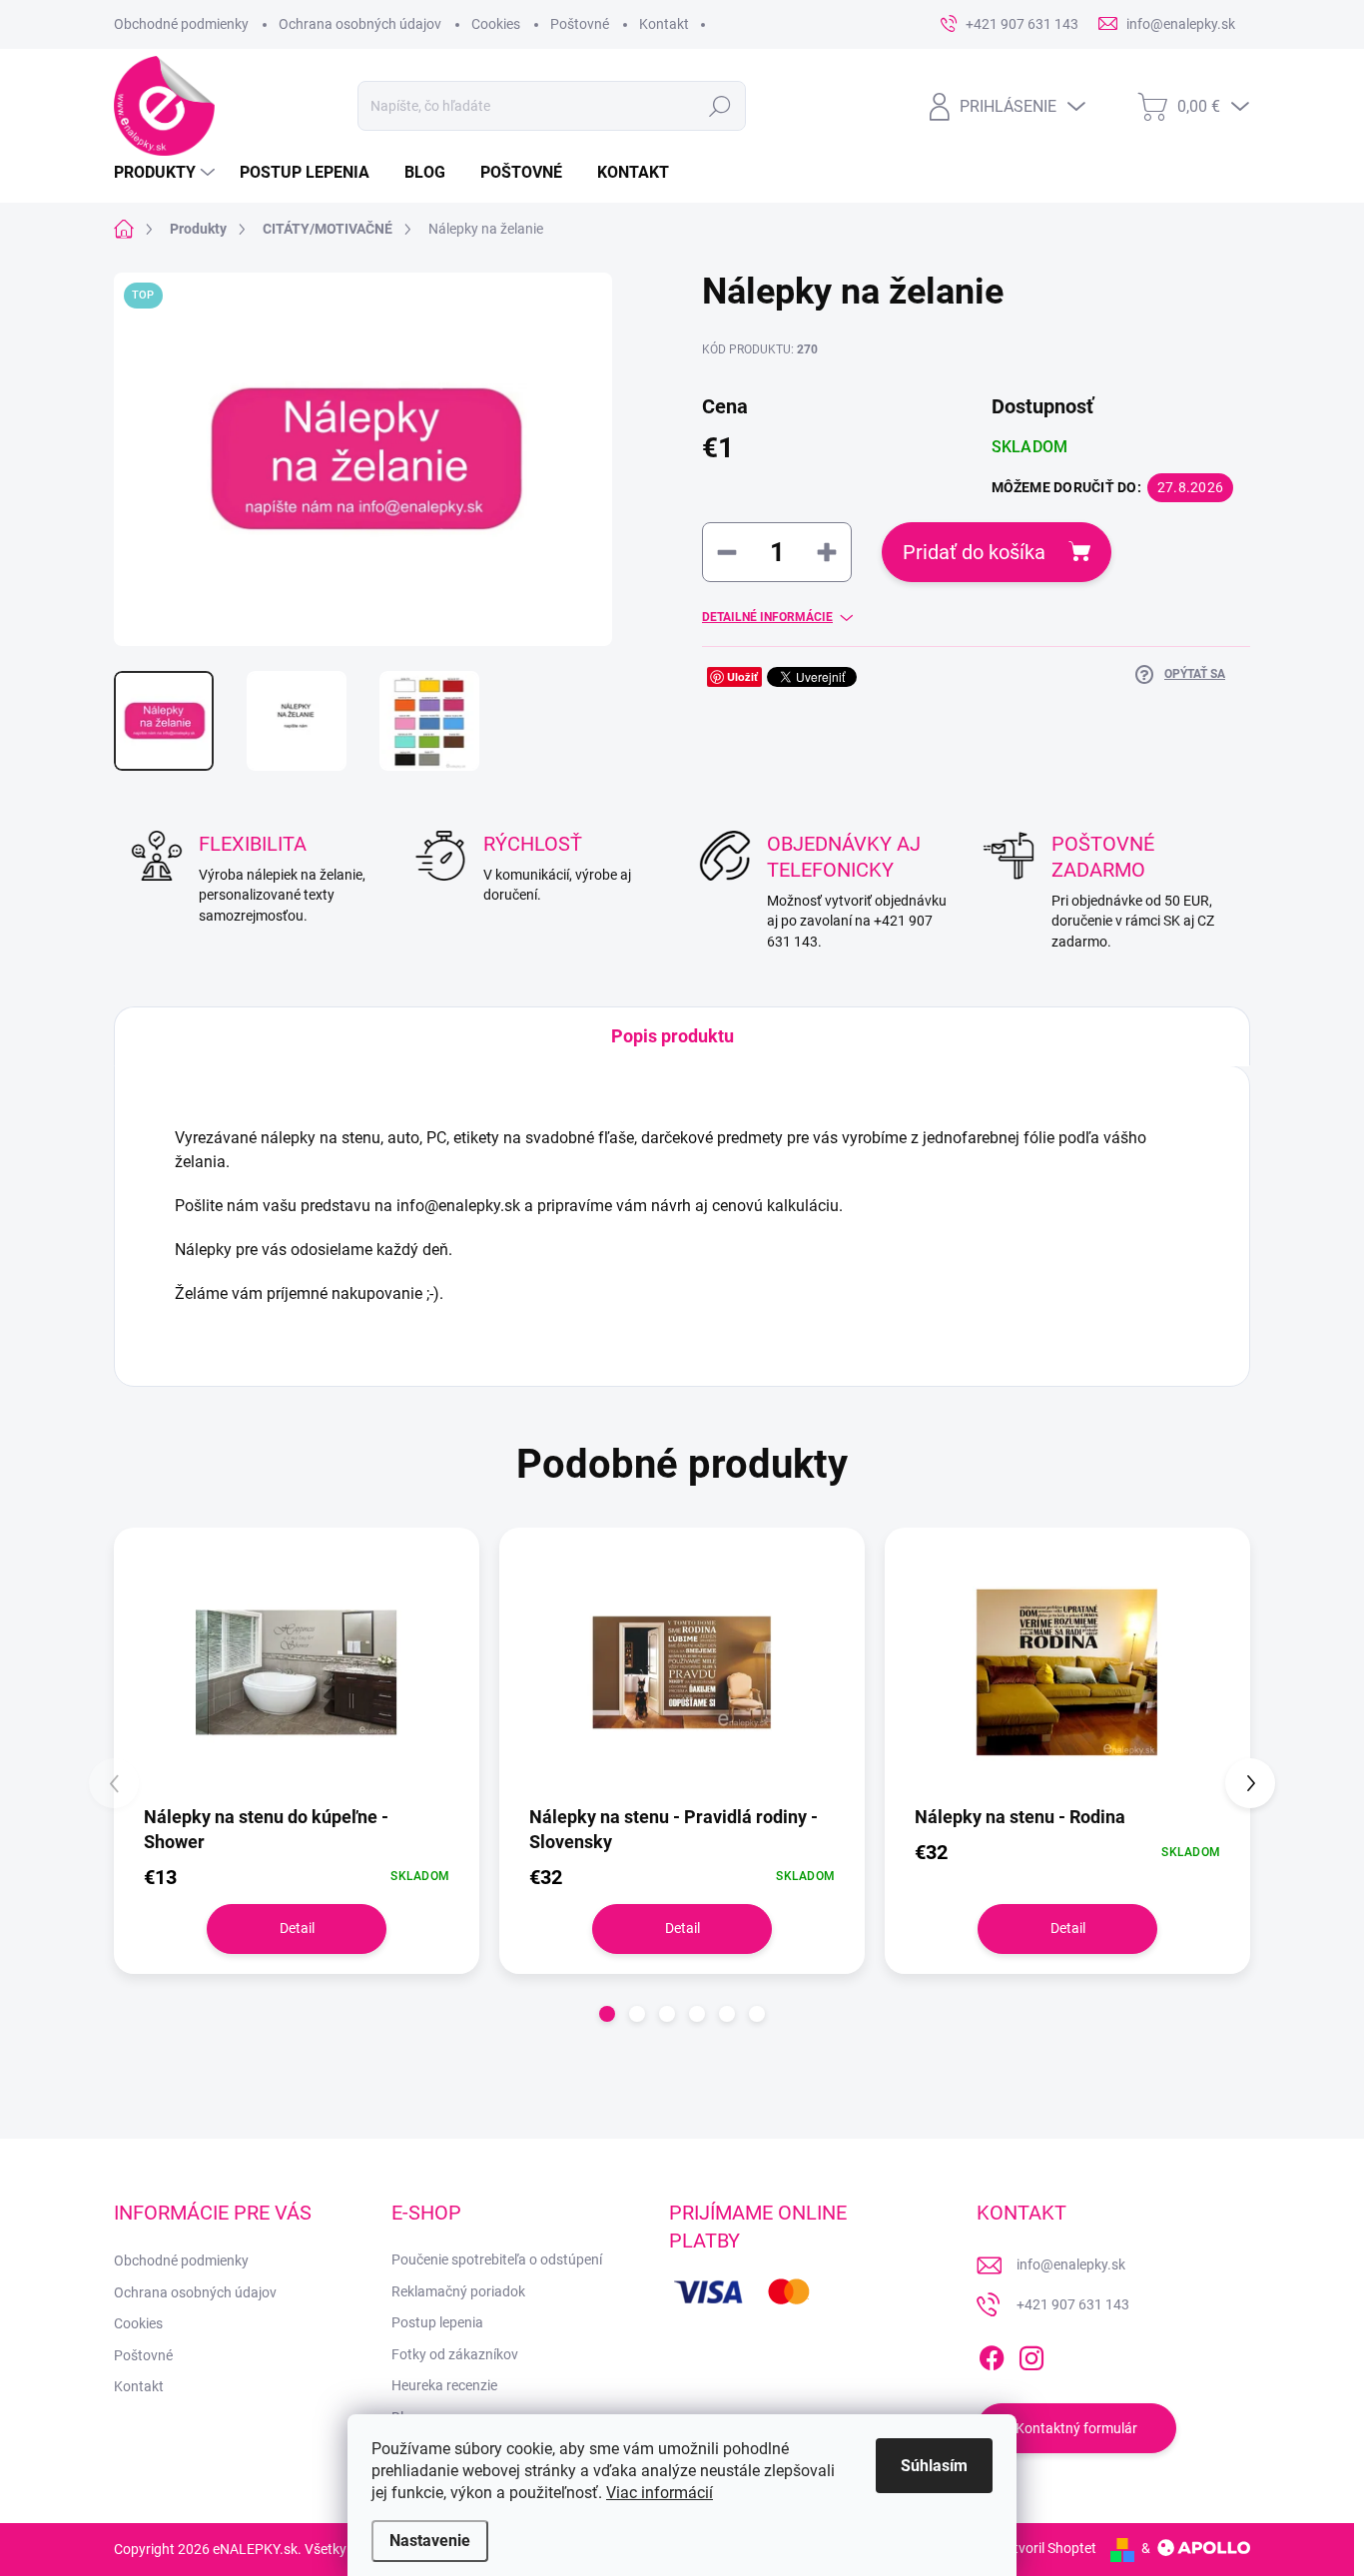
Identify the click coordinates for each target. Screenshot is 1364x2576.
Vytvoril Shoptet (1047, 2548)
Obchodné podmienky (181, 24)
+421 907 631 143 (1073, 2304)
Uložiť (742, 676)
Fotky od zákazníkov (455, 2354)
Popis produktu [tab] (673, 1036)
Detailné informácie (767, 617)
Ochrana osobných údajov (360, 24)
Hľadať (719, 106)
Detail (297, 1928)
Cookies (496, 24)
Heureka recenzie (444, 2385)
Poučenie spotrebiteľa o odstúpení (497, 2259)
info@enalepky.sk (1071, 2264)
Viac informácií (660, 2493)
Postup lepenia (437, 2322)
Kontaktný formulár (1076, 2428)
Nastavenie (430, 2541)
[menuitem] (167, 173)
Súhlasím (934, 2466)
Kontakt (664, 24)
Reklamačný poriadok (458, 2291)
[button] (607, 2014)
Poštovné (580, 24)
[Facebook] (992, 2354)
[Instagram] (1031, 2354)
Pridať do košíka (974, 552)
